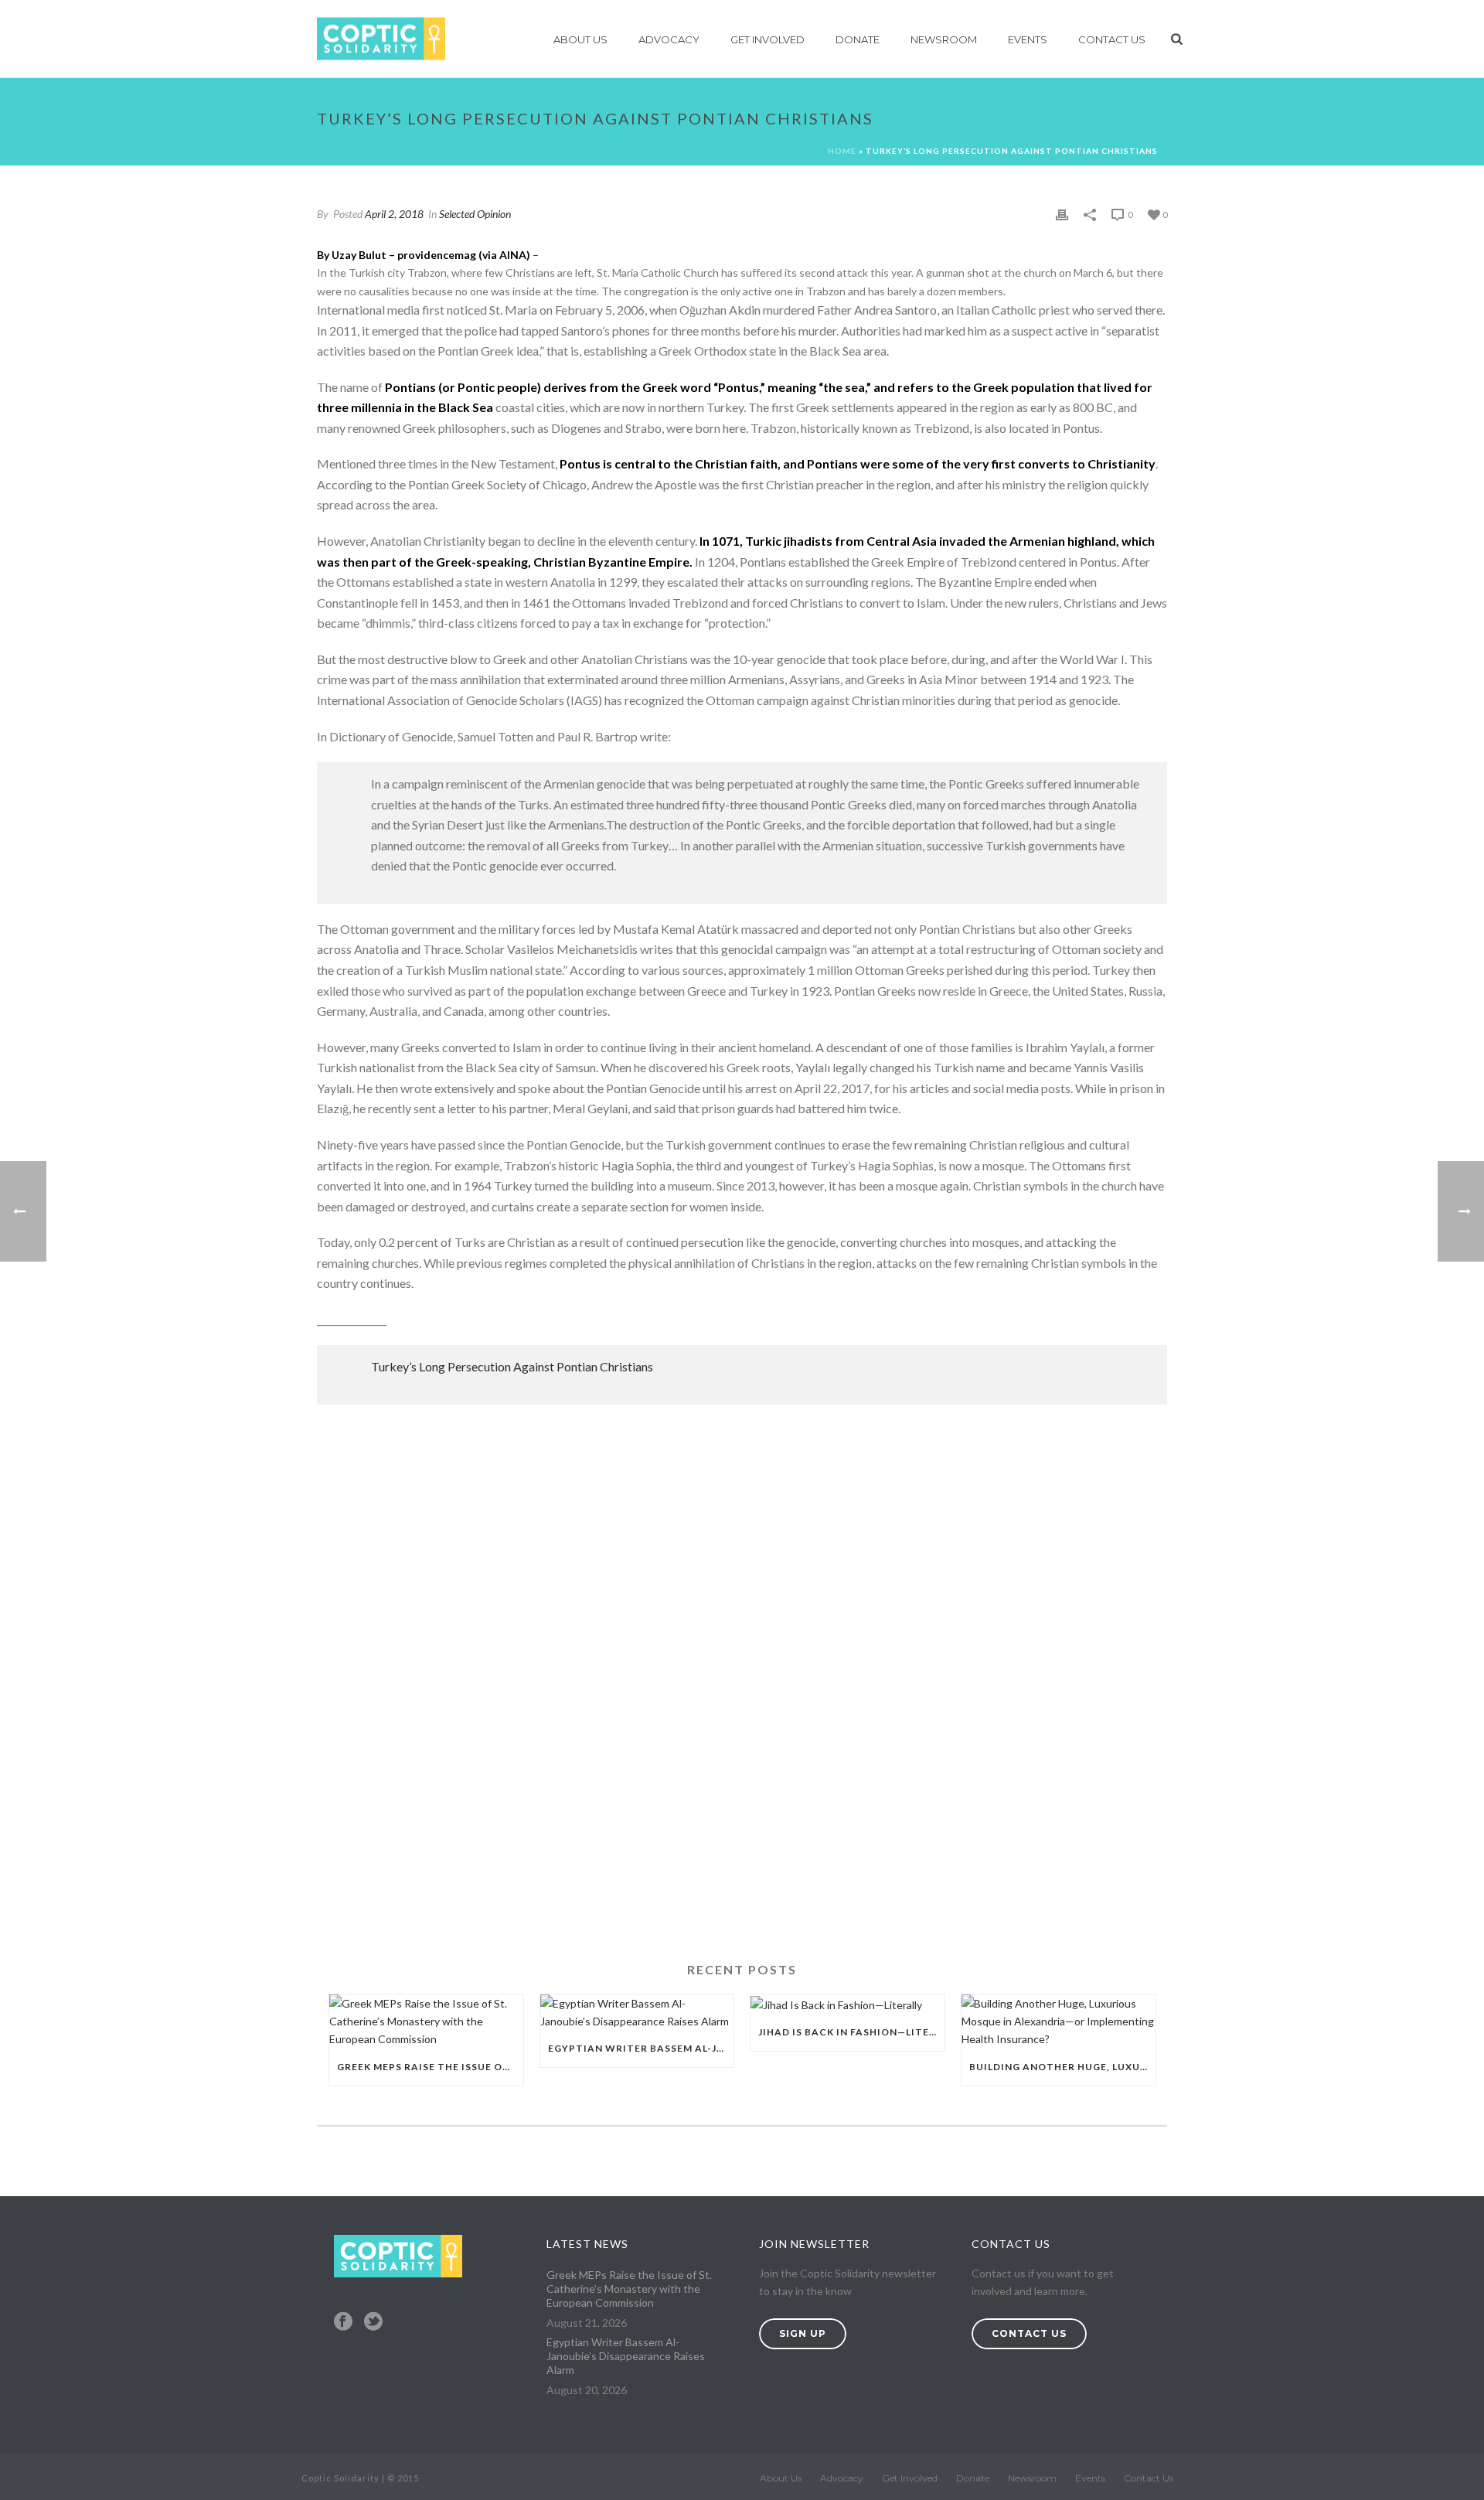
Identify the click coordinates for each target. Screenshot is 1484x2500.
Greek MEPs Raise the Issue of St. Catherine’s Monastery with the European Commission (430, 2067)
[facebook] (343, 2322)
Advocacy (669, 39)
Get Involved (768, 39)
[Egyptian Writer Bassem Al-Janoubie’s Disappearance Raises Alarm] (637, 2012)
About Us (580, 39)
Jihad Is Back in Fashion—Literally (851, 2032)
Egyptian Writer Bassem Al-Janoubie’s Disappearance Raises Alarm (641, 2048)
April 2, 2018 (394, 214)
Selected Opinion (475, 214)
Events (1028, 39)
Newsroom (944, 39)
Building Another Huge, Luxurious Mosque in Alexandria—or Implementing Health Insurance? (1062, 2067)
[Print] (1062, 214)
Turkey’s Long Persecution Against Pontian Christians (512, 1366)
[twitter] (373, 2322)
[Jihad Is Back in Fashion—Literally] (848, 2004)
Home (842, 151)
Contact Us (1112, 39)
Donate (858, 39)
